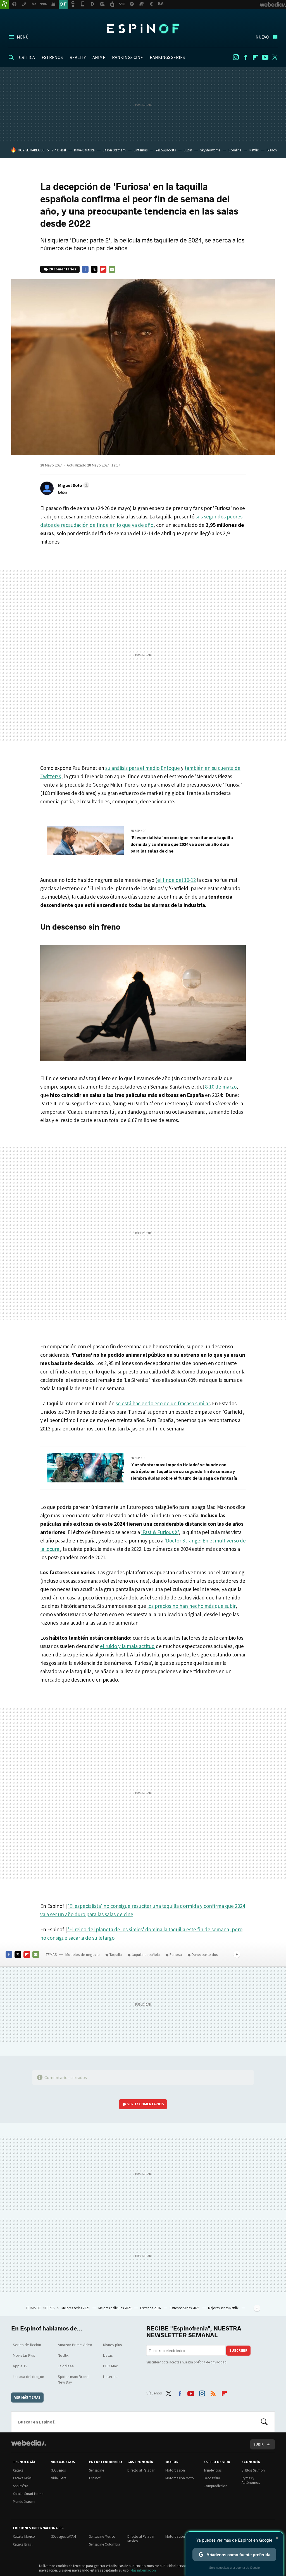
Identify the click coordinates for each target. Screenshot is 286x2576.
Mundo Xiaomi (24, 2502)
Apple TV (20, 2366)
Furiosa (176, 1954)
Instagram (236, 57)
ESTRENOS (52, 57)
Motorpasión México (181, 2536)
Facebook (246, 57)
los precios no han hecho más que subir (191, 1606)
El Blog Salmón (253, 2470)
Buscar (264, 2422)
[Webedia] (28, 2443)
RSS (213, 2392)
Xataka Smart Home (28, 2494)
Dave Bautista (84, 150)
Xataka (18, 2470)
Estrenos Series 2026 (185, 2308)
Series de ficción (27, 2345)
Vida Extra (59, 2478)
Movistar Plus (24, 2355)
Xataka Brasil (23, 2544)
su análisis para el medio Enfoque (143, 768)
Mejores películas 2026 (115, 2308)
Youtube (265, 57)
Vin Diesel (59, 150)
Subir (258, 2444)
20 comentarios (63, 269)
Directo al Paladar (141, 2470)
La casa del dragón (28, 2377)
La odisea (66, 2366)
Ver (146, 2104)
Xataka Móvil (23, 2478)
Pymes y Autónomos (251, 2480)
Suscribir (238, 2350)
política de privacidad (210, 2362)
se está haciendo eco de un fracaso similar (163, 1403)
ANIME (99, 57)
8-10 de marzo (221, 1087)
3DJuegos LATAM (64, 2536)
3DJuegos (58, 2470)
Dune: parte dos (205, 1954)
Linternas (141, 150)
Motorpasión (175, 2470)
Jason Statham (114, 150)
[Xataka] (4, 4)
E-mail (112, 269)
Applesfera (21, 2486)
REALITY (78, 57)
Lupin (188, 150)
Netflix (254, 150)
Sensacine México (102, 2536)
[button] (73, 485)
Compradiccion (215, 2486)
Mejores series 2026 (76, 2308)
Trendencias (213, 2470)
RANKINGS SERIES (167, 57)
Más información (143, 2570)
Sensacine (96, 2470)
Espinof (143, 28)
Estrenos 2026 (151, 2308)
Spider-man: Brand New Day (73, 2379)
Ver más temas (27, 2397)
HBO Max (110, 2366)
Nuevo (262, 37)
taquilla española (146, 1954)
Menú (23, 37)
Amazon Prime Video (75, 2345)
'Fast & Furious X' (160, 1532)
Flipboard (255, 57)
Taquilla (116, 1954)
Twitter (275, 57)
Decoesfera (212, 2478)
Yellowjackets (166, 150)
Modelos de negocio (83, 1954)
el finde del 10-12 (177, 880)
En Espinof (138, 831)
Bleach (272, 150)
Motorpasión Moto (180, 2478)
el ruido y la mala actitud (127, 1646)
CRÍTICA (27, 57)
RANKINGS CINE (127, 57)
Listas (108, 2355)
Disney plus (113, 2345)
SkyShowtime (210, 150)
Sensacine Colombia (105, 2544)
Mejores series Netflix (224, 2308)
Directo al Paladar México (141, 2539)
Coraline (235, 150)
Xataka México (24, 2536)
